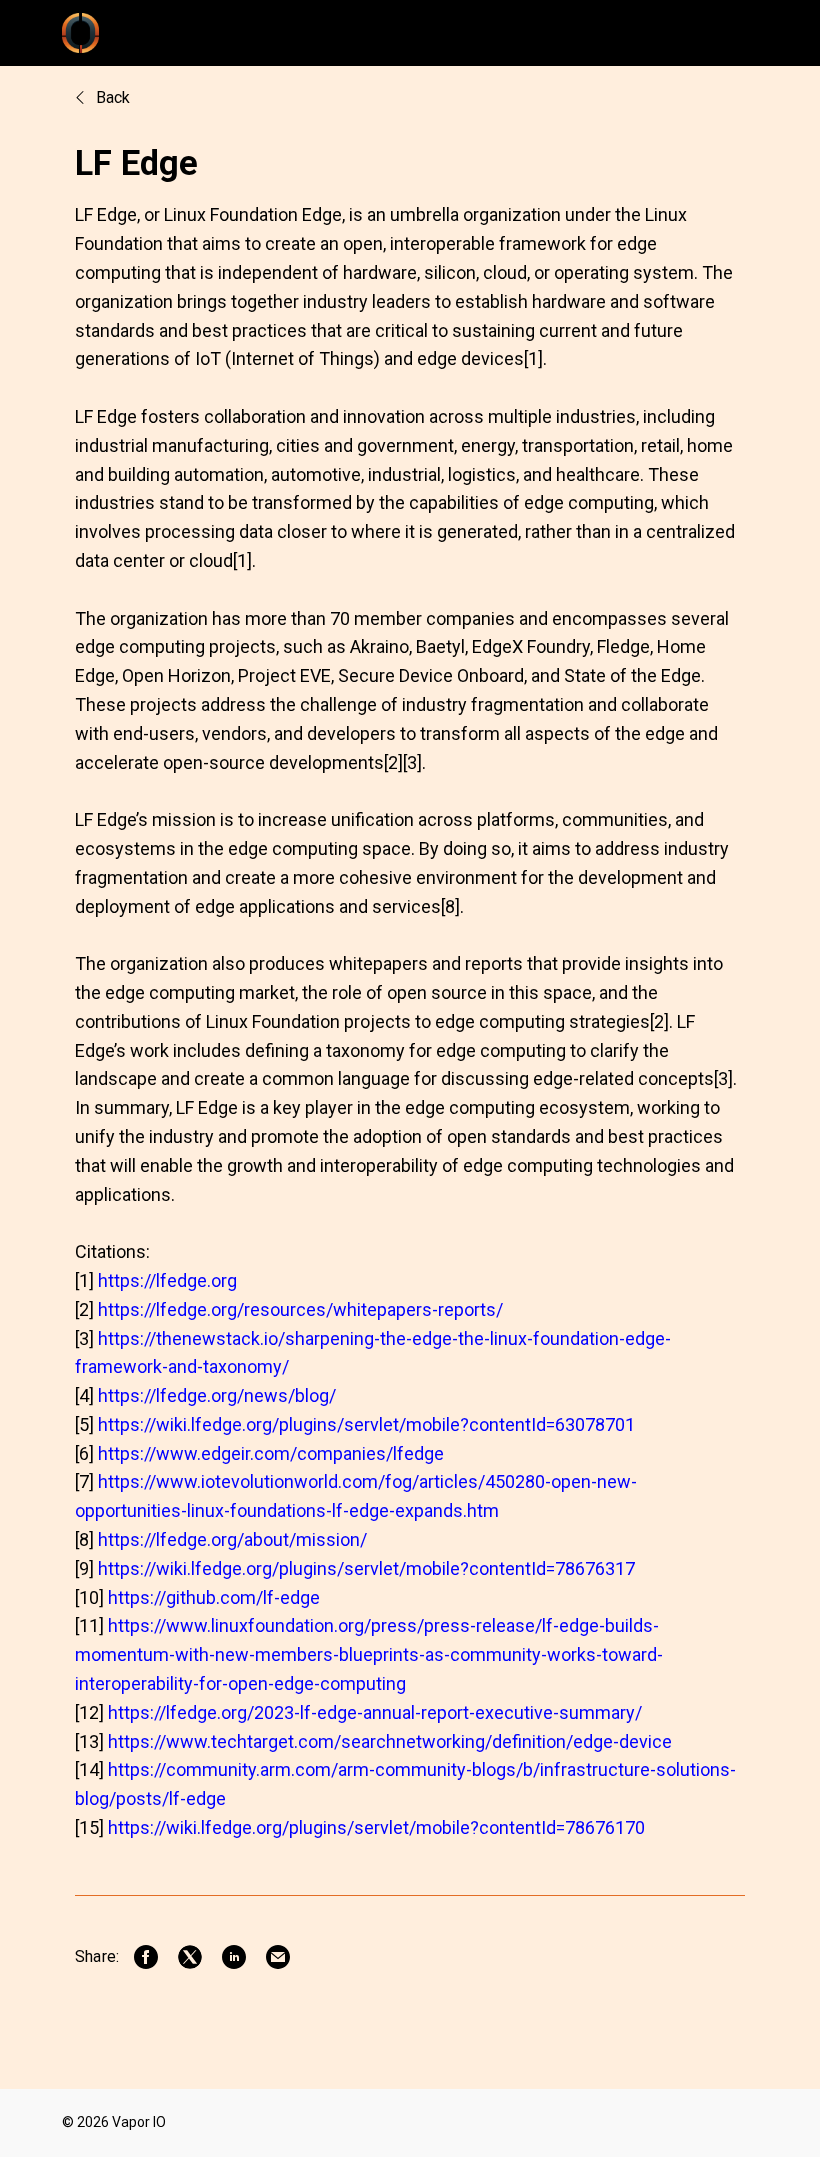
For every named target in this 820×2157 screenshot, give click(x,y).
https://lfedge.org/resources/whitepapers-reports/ (300, 1309)
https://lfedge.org (167, 1280)
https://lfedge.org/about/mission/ (232, 1539)
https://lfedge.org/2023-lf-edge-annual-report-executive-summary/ (375, 1712)
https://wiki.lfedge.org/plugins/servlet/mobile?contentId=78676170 (376, 1827)
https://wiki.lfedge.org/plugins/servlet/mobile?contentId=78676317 (366, 1568)
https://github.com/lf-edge (214, 1597)
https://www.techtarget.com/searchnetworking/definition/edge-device (390, 1741)
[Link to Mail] (278, 1957)
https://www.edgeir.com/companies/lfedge (271, 1453)
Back (111, 97)
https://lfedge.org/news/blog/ (217, 1395)
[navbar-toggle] (733, 33)
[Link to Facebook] (146, 1957)
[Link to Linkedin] (234, 1957)
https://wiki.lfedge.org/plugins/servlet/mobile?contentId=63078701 (366, 1424)
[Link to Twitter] (190, 1957)
